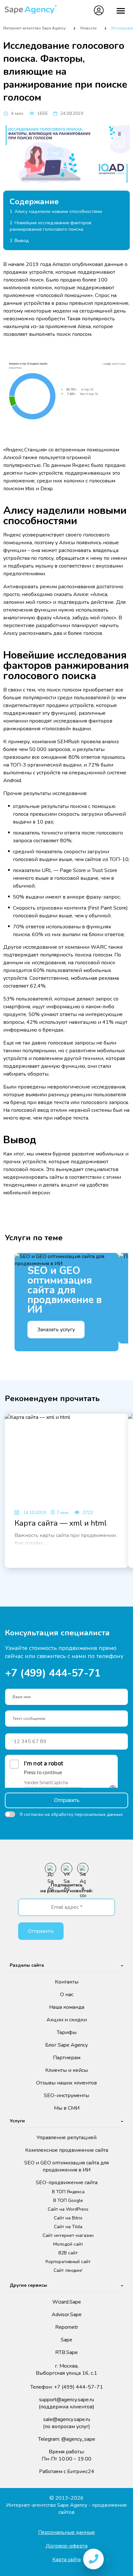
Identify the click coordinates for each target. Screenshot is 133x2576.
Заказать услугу (56, 1330)
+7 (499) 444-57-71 (79, 10)
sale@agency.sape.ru (66, 2423)
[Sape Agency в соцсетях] (83, 1868)
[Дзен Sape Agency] (51, 1868)
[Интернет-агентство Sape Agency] (31, 11)
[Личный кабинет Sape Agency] (99, 10)
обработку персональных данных (87, 1814)
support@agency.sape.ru (66, 2403)
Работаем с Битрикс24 (67, 2471)
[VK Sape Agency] (67, 1868)
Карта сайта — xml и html (61, 1523)
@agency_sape (78, 2439)
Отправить (67, 1800)
